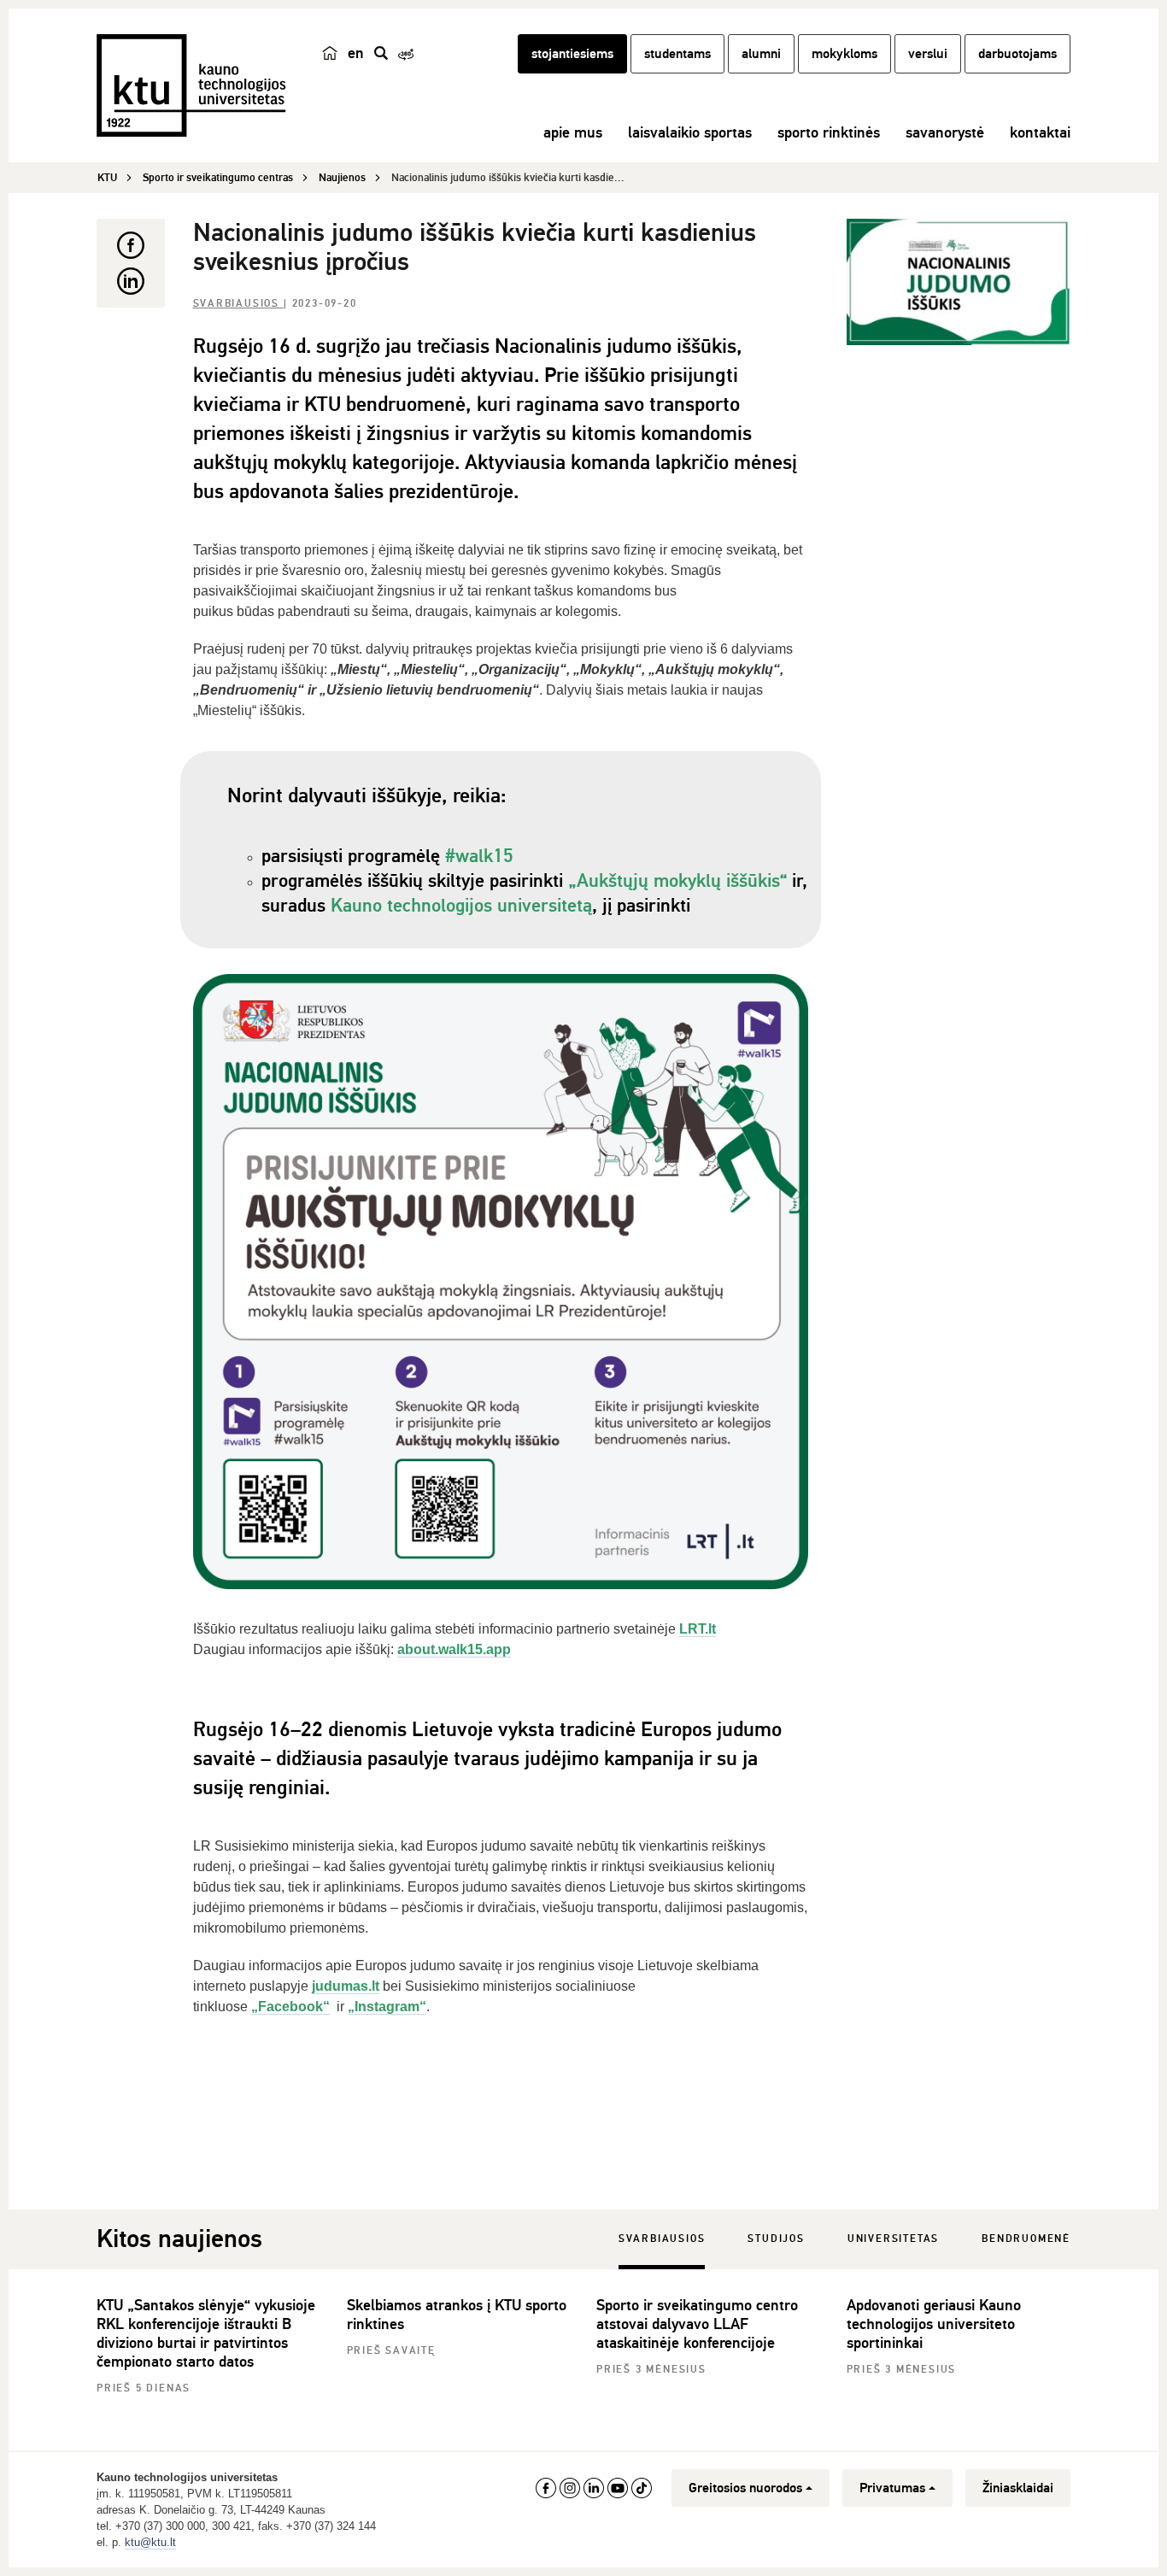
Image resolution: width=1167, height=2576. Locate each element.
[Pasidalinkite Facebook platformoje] (131, 245)
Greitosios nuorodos (745, 2488)
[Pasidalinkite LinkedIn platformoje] (131, 281)
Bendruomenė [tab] (1026, 2239)
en (356, 53)
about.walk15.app (454, 1649)
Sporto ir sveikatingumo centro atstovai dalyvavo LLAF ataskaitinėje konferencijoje (697, 2324)
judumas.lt (346, 1986)
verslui (928, 54)
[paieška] (381, 53)
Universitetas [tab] (893, 2239)
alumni (761, 54)
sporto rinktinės (829, 132)
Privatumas (892, 2488)
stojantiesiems (572, 54)
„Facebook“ (290, 2007)
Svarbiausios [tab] (662, 2239)
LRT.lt (698, 1629)
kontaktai (1040, 132)
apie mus (573, 132)
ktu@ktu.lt (150, 2542)
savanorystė (945, 132)
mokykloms (844, 54)
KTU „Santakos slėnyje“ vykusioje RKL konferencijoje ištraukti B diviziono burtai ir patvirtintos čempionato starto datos (206, 2333)
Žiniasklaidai (1018, 2488)
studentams (677, 54)
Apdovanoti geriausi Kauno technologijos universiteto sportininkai (934, 2324)
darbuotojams (1017, 54)
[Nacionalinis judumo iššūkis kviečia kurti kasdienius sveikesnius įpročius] (959, 282)
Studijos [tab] (776, 2239)
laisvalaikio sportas (690, 132)
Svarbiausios (238, 304)
